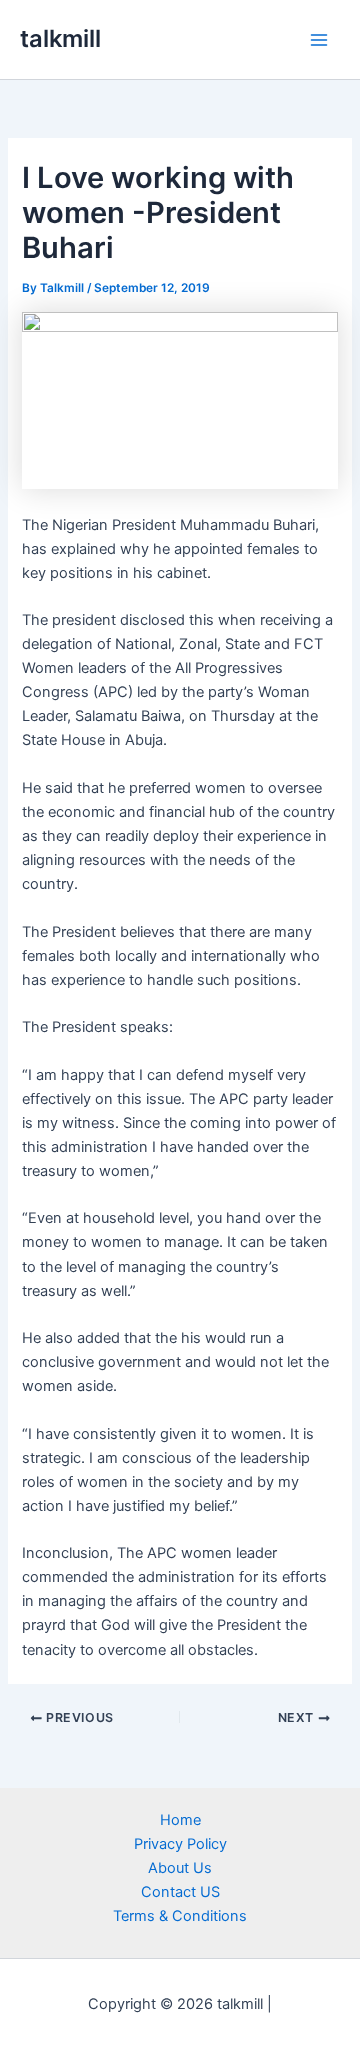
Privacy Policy (180, 1844)
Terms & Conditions (180, 1916)
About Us (180, 1868)
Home (180, 1820)
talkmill (60, 38)
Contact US (180, 1892)
